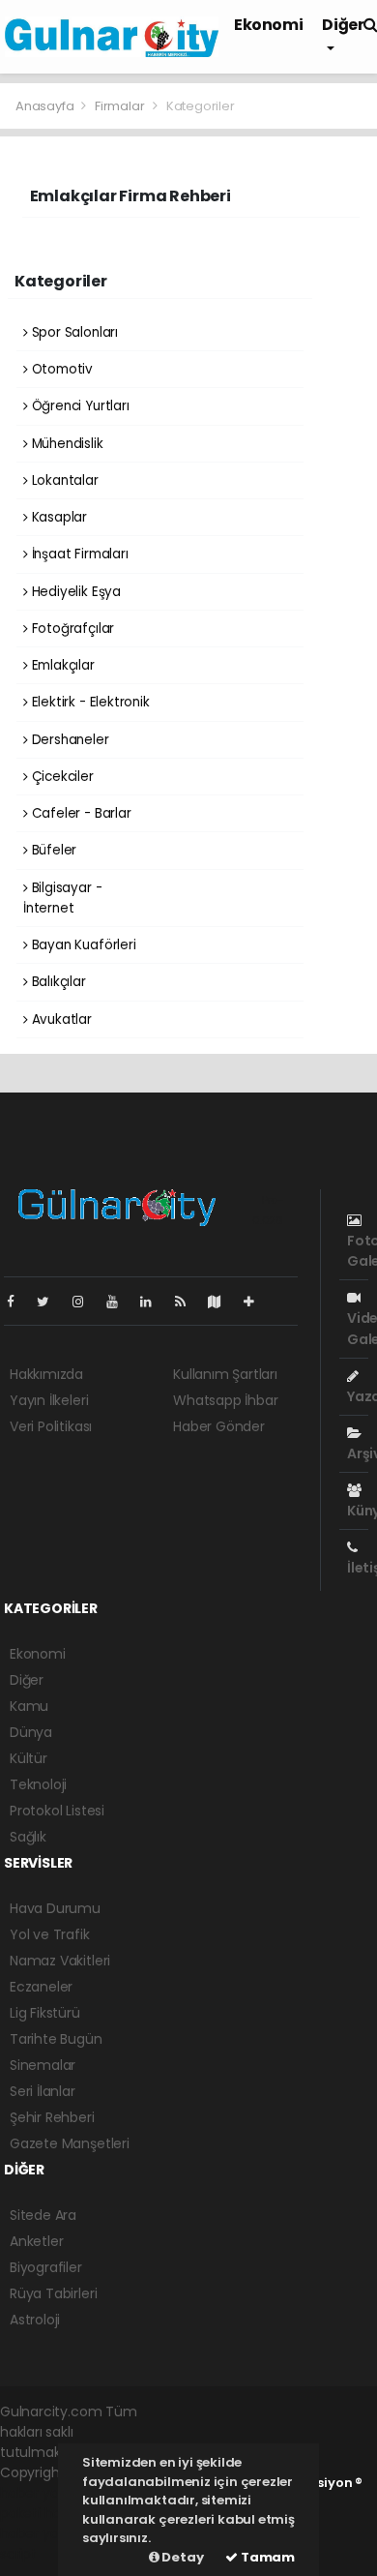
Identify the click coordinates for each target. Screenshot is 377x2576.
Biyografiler (46, 2267)
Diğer (27, 1680)
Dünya (31, 1732)
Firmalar (119, 106)
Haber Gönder (219, 1426)
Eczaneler (41, 1987)
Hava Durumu (55, 1908)
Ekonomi (268, 25)
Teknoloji (38, 1784)
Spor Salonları (73, 332)
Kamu (29, 1706)
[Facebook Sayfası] (18, 1302)
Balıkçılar (57, 982)
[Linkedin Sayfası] (154, 1302)
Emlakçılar (61, 665)
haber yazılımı (45, 2493)
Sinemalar (43, 2065)
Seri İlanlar (43, 2091)
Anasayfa (46, 106)
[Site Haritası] (222, 1302)
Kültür (29, 1758)
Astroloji (35, 2320)
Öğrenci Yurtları (79, 406)
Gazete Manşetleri (70, 2143)
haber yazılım (44, 2533)
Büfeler (52, 850)
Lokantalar (63, 480)
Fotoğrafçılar (71, 629)
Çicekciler (61, 777)
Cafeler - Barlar (80, 813)
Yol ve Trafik (50, 1934)
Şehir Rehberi (52, 2117)
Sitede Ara (43, 2215)
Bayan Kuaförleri (82, 945)
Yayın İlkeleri (49, 1400)
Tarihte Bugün (56, 2039)
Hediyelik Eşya (74, 592)
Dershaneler (69, 740)
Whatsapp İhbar (225, 1400)
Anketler (36, 2241)
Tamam (266, 2557)
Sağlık (28, 1837)
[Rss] (188, 1302)
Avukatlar (60, 1019)
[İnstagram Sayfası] (86, 1302)
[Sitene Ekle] (257, 1302)
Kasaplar (58, 517)
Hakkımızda (46, 1374)
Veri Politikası (51, 1426)
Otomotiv (60, 369)
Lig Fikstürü (45, 2013)
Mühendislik (66, 444)
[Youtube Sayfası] (120, 1302)
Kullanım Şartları (225, 1374)
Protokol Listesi (57, 1811)
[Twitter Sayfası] (51, 1302)
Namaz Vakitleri (60, 1961)
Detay (182, 2557)
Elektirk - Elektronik (89, 702)
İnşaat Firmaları (78, 554)
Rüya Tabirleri (53, 2293)
